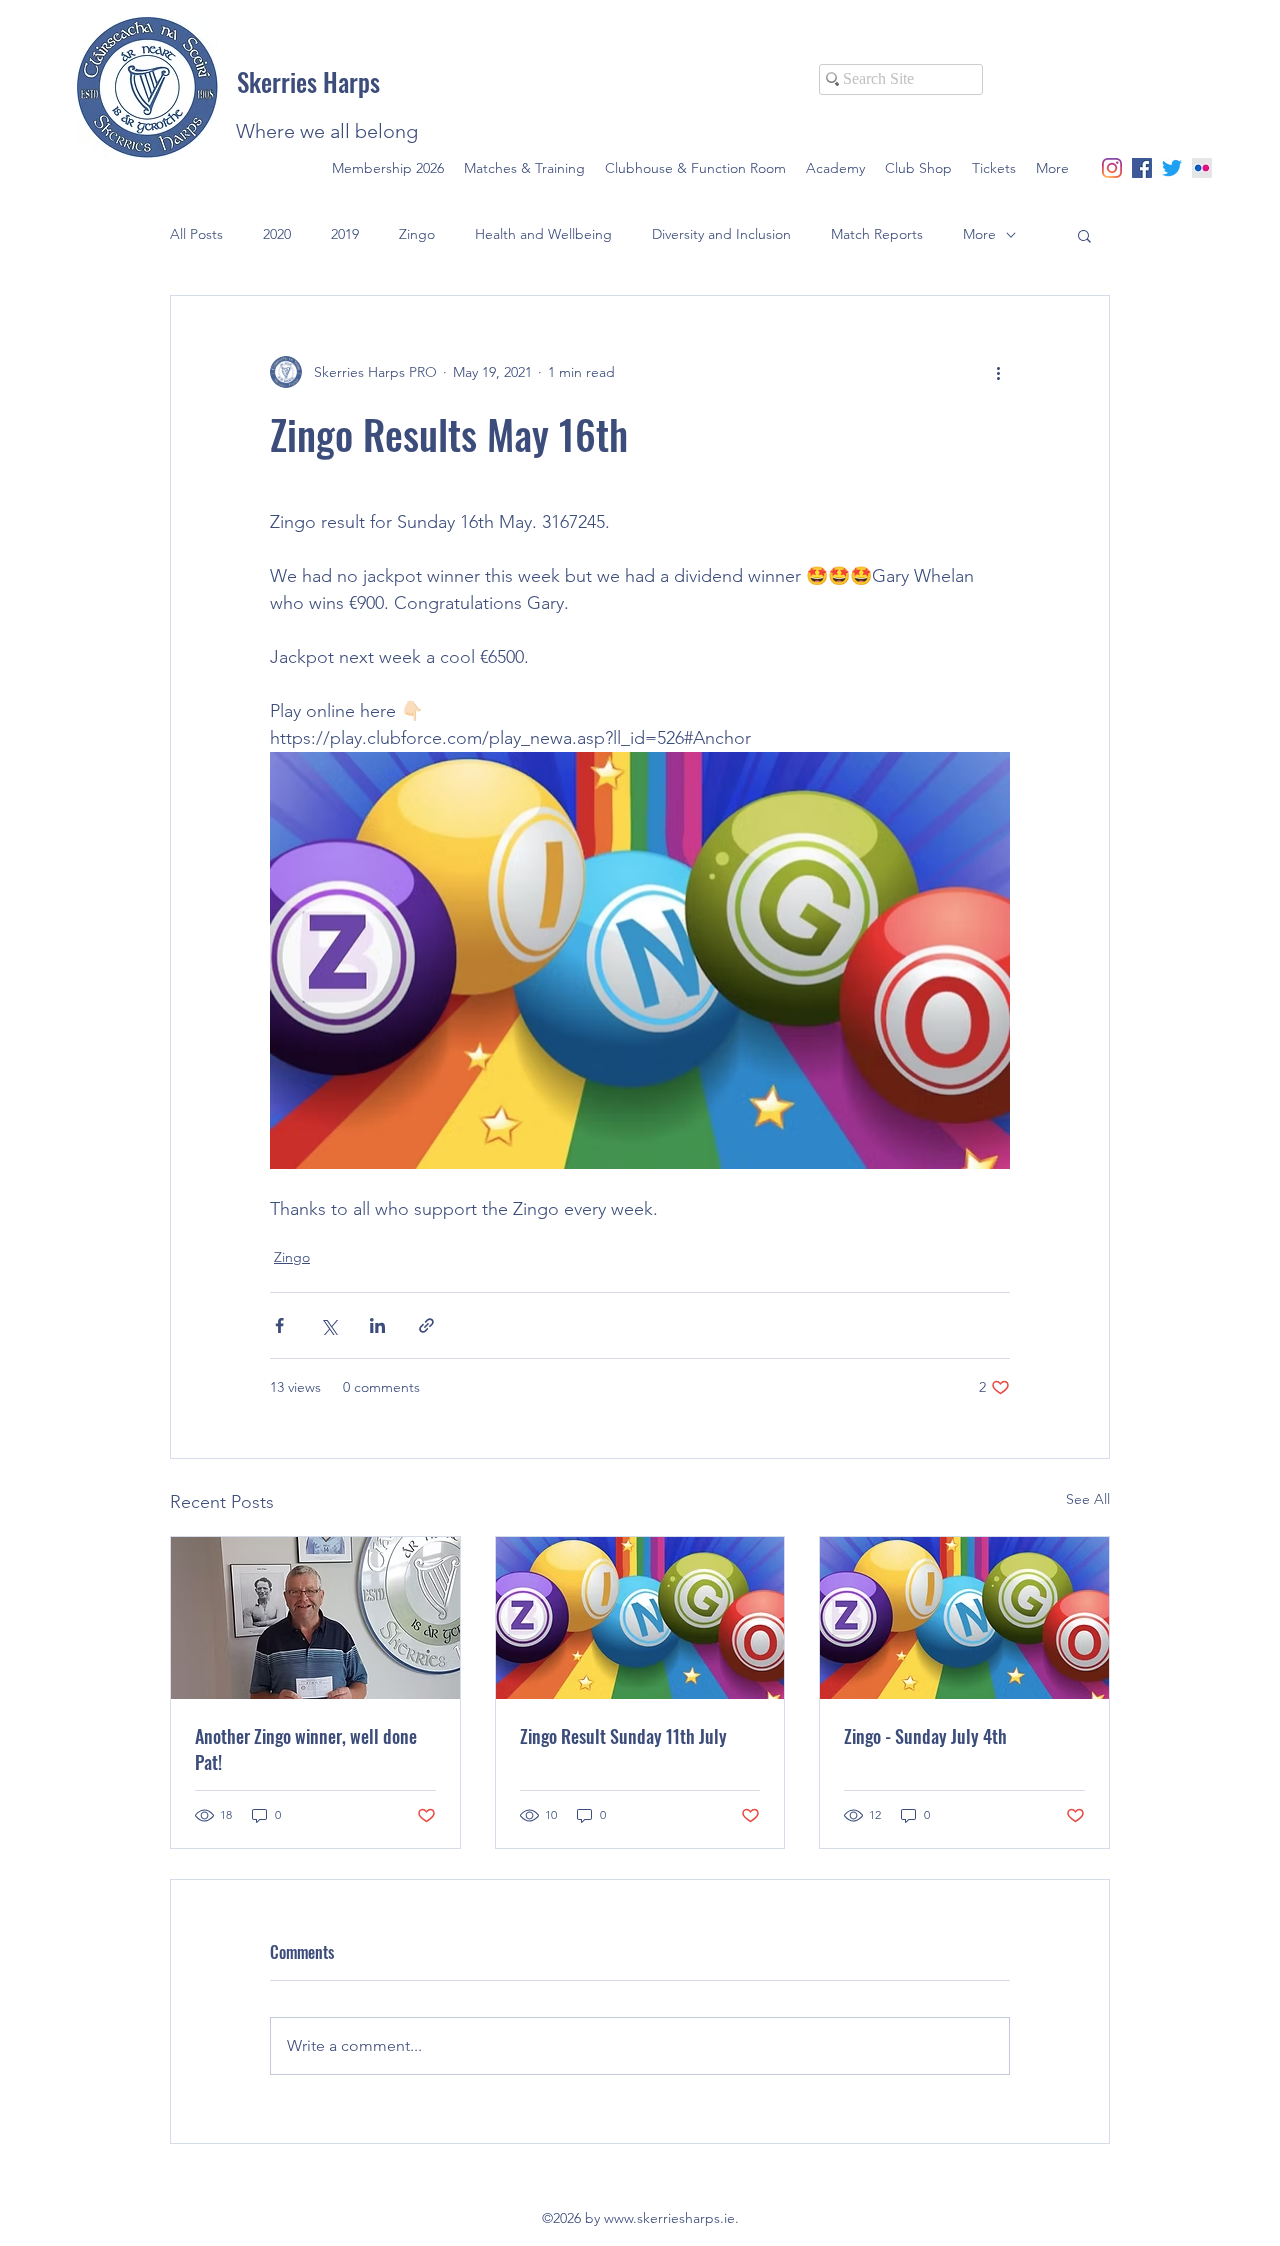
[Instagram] (1112, 168)
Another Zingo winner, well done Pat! (306, 1749)
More (979, 234)
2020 (277, 234)
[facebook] (1142, 168)
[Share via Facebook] (279, 1325)
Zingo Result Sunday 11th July (623, 1736)
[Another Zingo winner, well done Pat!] (315, 1618)
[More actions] (998, 372)
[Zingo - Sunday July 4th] (964, 1618)
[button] (1084, 235)
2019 (345, 234)
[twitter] (1172, 168)
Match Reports (877, 234)
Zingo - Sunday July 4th (925, 1736)
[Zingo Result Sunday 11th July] (640, 1618)
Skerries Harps (308, 81)
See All (1088, 1499)
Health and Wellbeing (543, 234)
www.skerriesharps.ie (669, 2218)
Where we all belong (327, 131)
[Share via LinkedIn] (377, 1325)
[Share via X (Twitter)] (328, 1325)
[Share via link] (426, 1325)
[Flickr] (1202, 168)
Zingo (417, 234)
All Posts (196, 234)
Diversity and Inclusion (721, 234)
